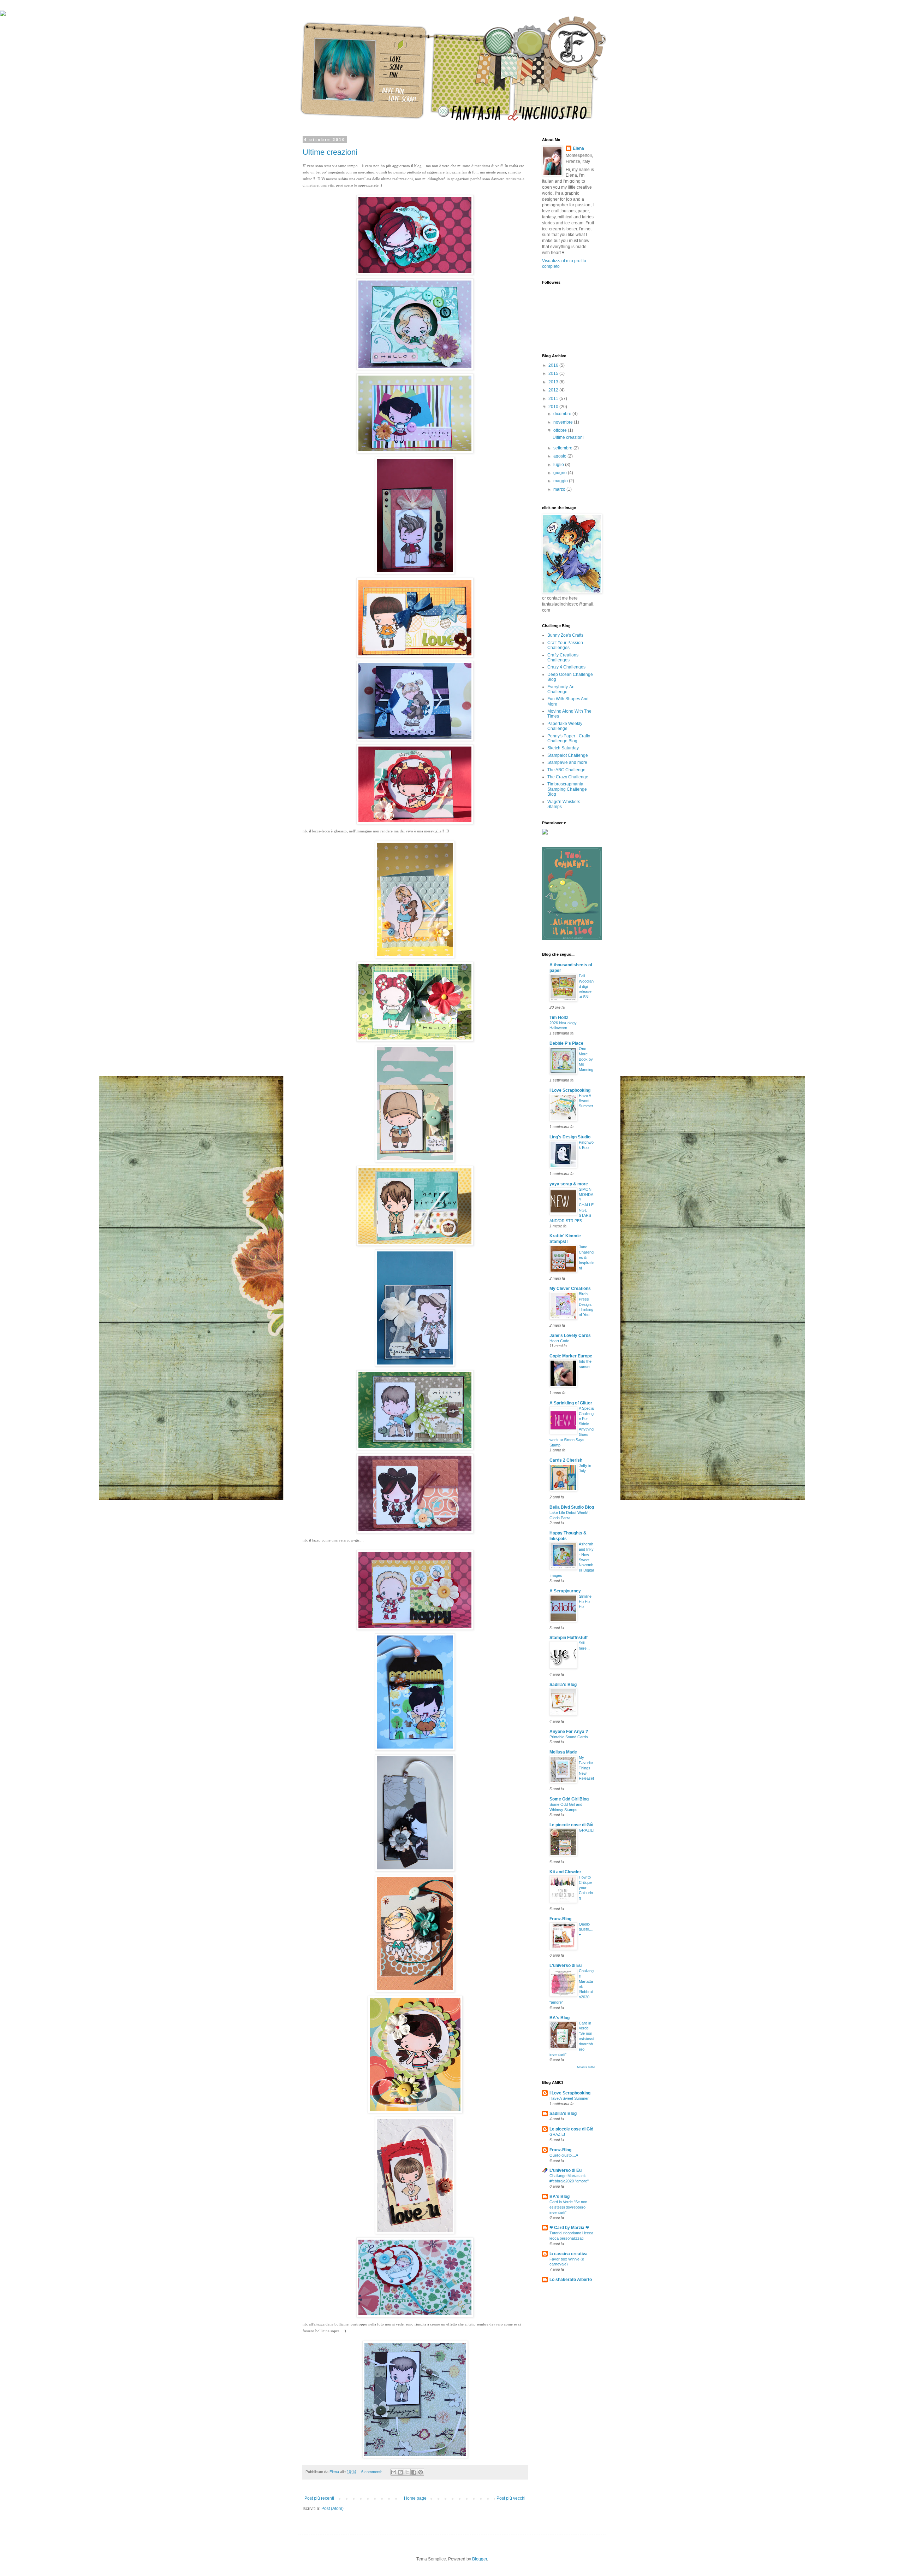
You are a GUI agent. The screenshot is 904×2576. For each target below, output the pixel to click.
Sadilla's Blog (563, 1685)
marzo (560, 489)
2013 (554, 382)
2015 (554, 373)
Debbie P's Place (566, 1043)
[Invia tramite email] (394, 2472)
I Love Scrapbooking (570, 1090)
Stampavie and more (567, 762)
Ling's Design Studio (570, 1137)
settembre (563, 448)
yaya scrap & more (569, 1184)
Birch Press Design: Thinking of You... (586, 1304)
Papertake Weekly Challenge (565, 726)
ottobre (561, 430)
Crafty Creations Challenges (563, 658)
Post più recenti (319, 2498)
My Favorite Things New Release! (586, 1768)
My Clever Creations (570, 1289)
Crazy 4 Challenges (566, 667)
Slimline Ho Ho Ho (585, 1602)
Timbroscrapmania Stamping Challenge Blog (567, 789)
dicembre (563, 414)
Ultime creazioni (330, 152)
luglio (559, 465)
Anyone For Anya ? (569, 1732)
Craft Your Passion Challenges (565, 645)
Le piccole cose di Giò (571, 1825)
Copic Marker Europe (571, 1356)
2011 (554, 399)
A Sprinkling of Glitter (571, 1403)
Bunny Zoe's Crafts (565, 635)
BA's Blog (560, 2018)
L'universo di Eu (566, 1965)
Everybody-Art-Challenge (562, 689)
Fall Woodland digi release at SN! (586, 986)
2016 (554, 365)
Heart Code (559, 1341)
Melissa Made (563, 1752)
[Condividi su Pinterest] (421, 2472)
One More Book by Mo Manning (586, 1059)
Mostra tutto (586, 2067)
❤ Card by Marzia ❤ (569, 2228)
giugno (561, 473)
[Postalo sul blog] (400, 2472)
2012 (554, 390)
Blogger (480, 2559)
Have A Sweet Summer (586, 1101)
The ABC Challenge (566, 770)
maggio (561, 481)
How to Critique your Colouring (586, 1888)
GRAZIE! (587, 1830)
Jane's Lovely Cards (570, 1336)
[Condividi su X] (407, 2472)
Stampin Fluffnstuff (569, 1638)
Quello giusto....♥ (586, 1929)
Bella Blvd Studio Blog (572, 1507)
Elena (578, 148)
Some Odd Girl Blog (569, 1799)
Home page (415, 2498)
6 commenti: (372, 2472)
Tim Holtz (559, 1018)
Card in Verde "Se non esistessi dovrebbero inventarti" (568, 2207)
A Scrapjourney (565, 1591)
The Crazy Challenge (568, 777)
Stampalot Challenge (568, 755)
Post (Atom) (332, 2509)
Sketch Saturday (563, 748)
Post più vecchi (511, 2498)
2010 (554, 407)
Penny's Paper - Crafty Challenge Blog (569, 738)
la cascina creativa (569, 2254)
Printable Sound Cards (569, 1737)
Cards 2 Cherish (566, 1460)
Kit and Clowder (565, 1872)
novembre (564, 422)
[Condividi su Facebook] (414, 2472)
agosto (560, 456)
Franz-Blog (560, 1919)
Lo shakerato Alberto (571, 2280)
